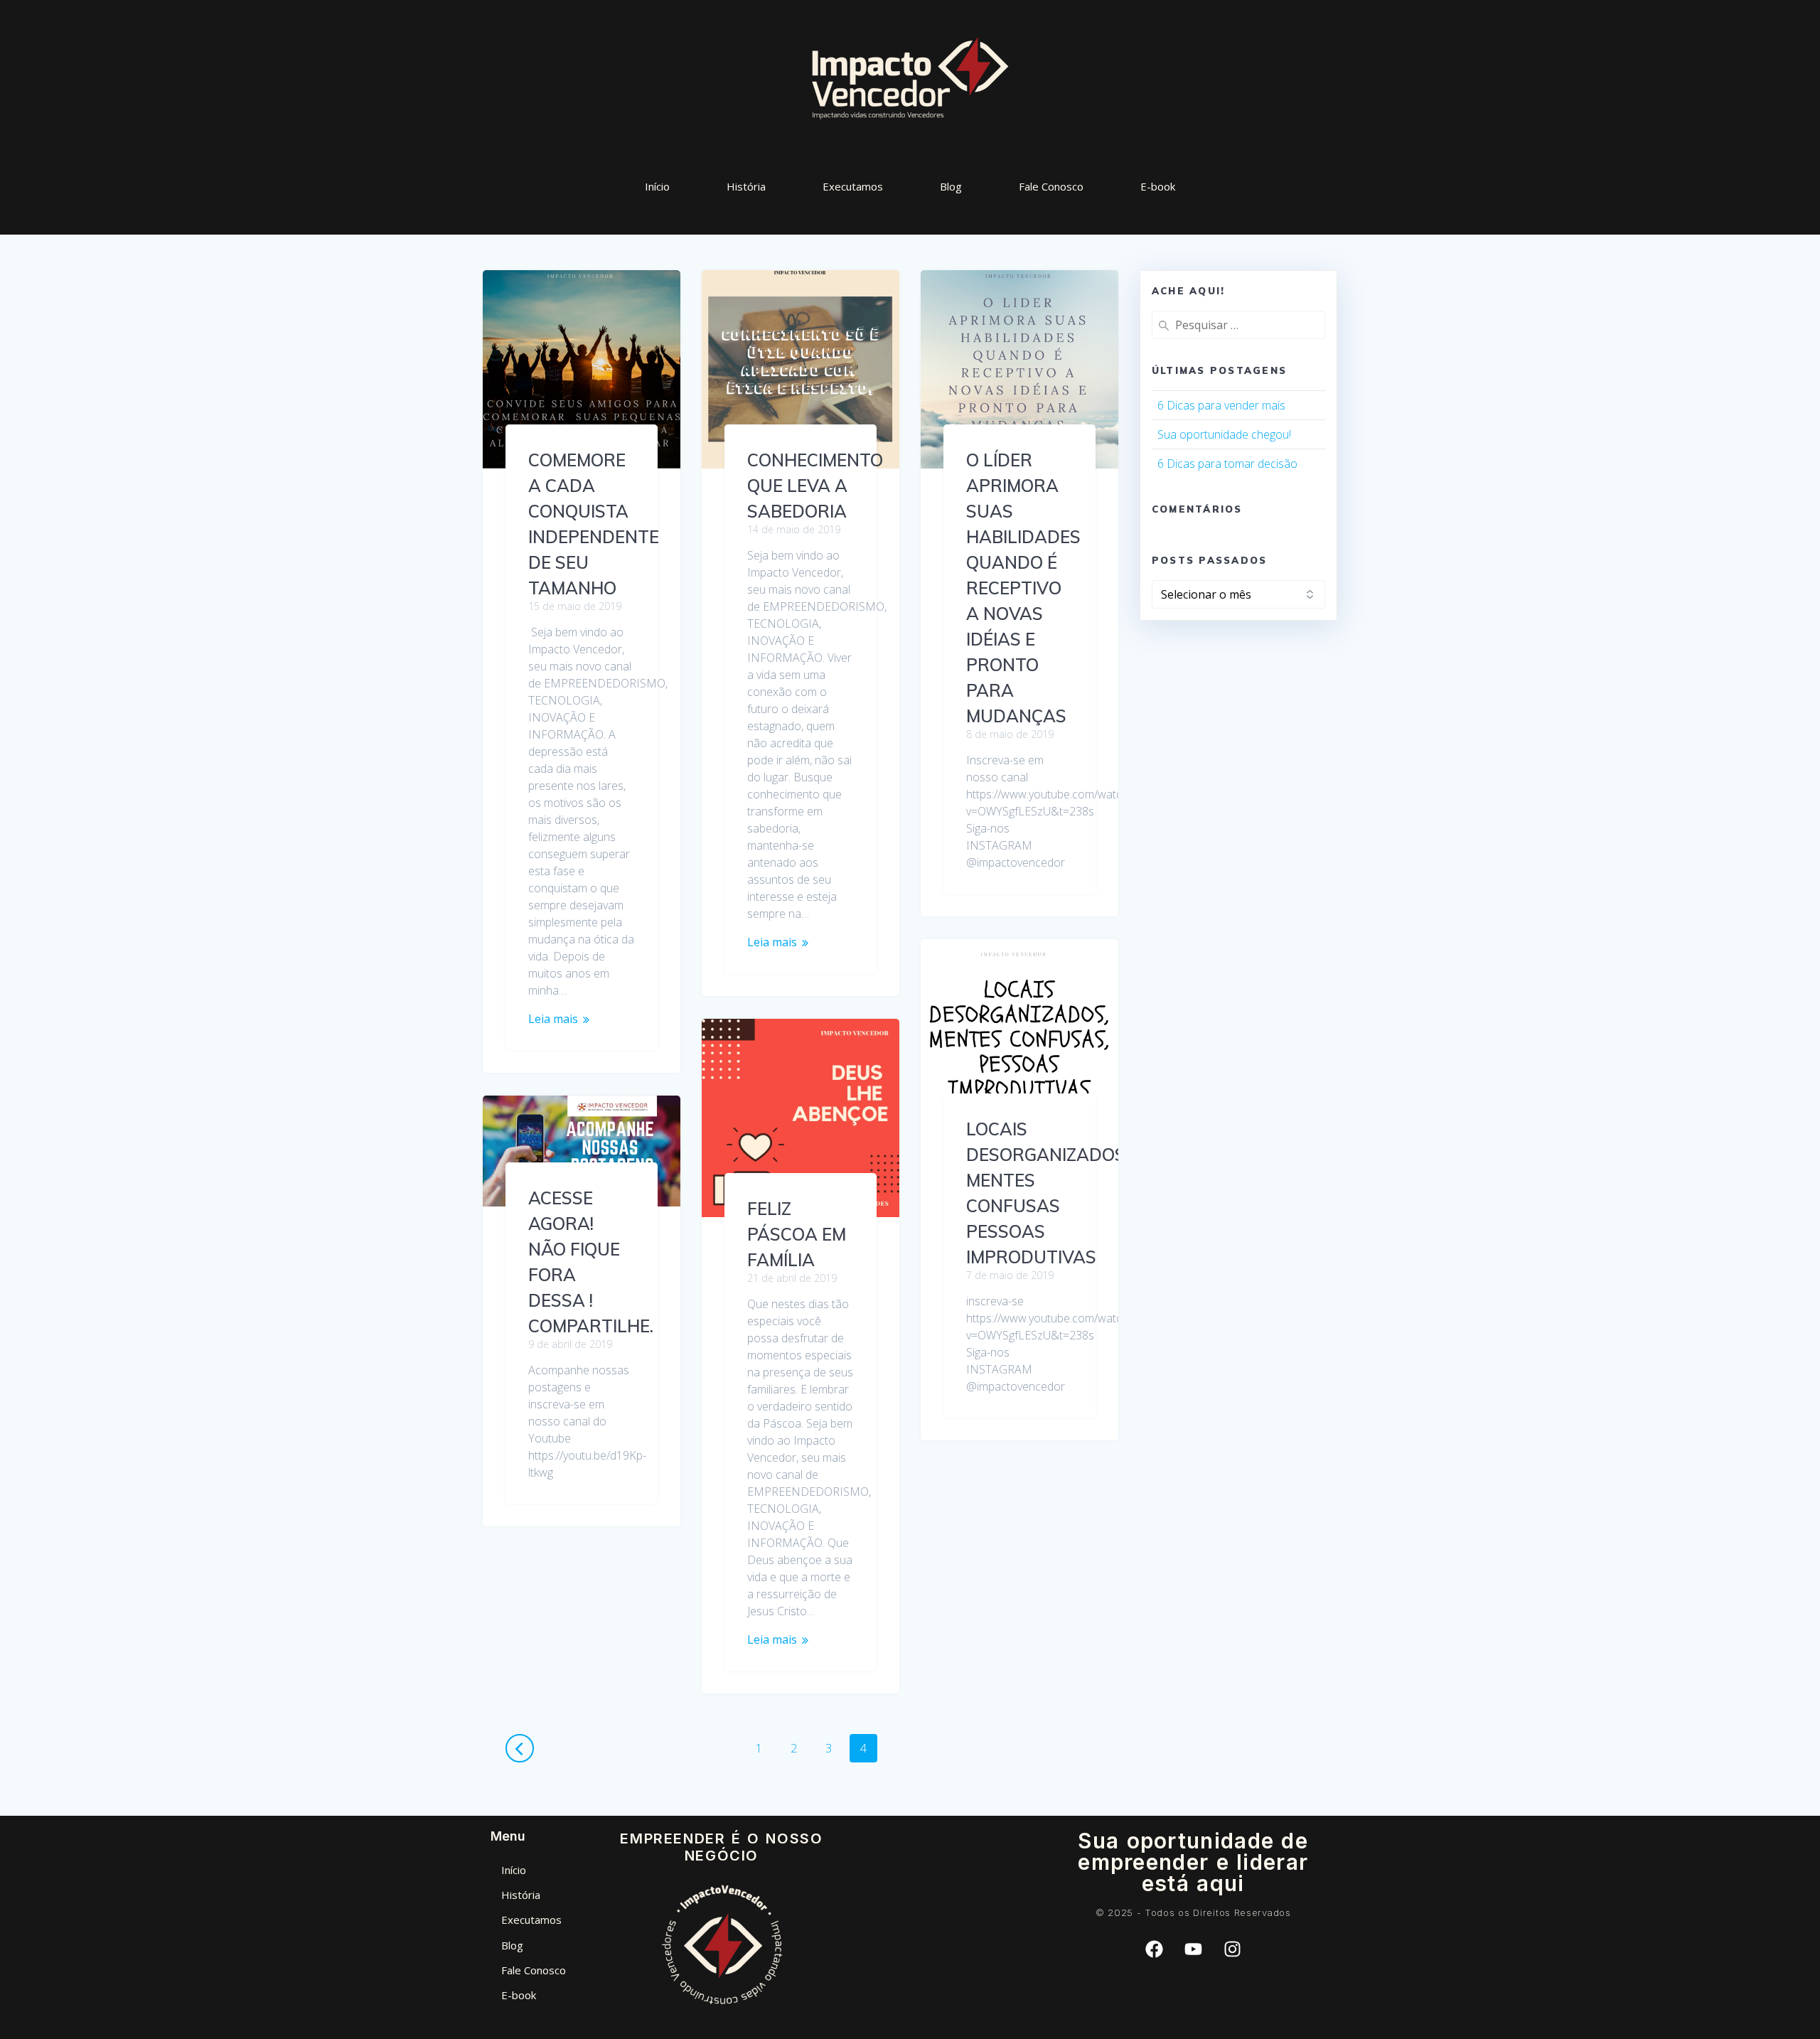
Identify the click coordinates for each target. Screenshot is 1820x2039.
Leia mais (553, 1019)
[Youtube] (1193, 1949)
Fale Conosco (1051, 186)
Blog (951, 186)
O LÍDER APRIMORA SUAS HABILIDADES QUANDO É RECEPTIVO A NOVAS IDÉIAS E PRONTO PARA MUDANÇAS (1023, 588)
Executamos (853, 186)
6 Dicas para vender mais (1221, 405)
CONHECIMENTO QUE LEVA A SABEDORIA (815, 486)
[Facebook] (1154, 1949)
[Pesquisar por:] (1238, 325)
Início (657, 186)
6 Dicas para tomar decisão (1227, 464)
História (746, 186)
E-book (1158, 186)
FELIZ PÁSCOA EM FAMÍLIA (797, 1234)
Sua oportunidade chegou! (1224, 434)
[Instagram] (1232, 1949)
